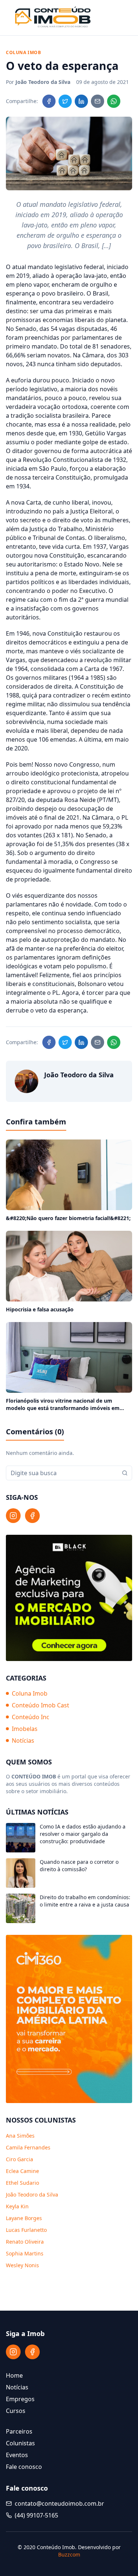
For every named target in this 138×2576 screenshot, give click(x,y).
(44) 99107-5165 (36, 2515)
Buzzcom (69, 2554)
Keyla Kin (17, 2206)
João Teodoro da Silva (32, 2195)
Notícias (23, 1741)
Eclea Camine (22, 2171)
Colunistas (20, 2443)
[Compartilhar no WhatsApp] (114, 101)
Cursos (16, 2411)
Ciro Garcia (20, 2159)
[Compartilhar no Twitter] (65, 101)
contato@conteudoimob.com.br (59, 2503)
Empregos (20, 2399)
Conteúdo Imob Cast (40, 1705)
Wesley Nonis (22, 2265)
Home (14, 2375)
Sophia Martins (25, 2253)
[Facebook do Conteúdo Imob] (32, 1516)
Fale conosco (24, 2467)
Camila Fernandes (28, 2147)
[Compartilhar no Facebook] (49, 101)
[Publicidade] (69, 1598)
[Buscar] (125, 1473)
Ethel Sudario (22, 2183)
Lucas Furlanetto (26, 2230)
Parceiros (19, 2431)
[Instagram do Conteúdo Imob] (13, 1516)
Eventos (17, 2455)
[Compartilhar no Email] (98, 101)
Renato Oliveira (25, 2242)
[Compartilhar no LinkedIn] (81, 101)
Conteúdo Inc (31, 1717)
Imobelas (25, 1729)
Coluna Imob (30, 1693)
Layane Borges (24, 2218)
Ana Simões (20, 2136)
